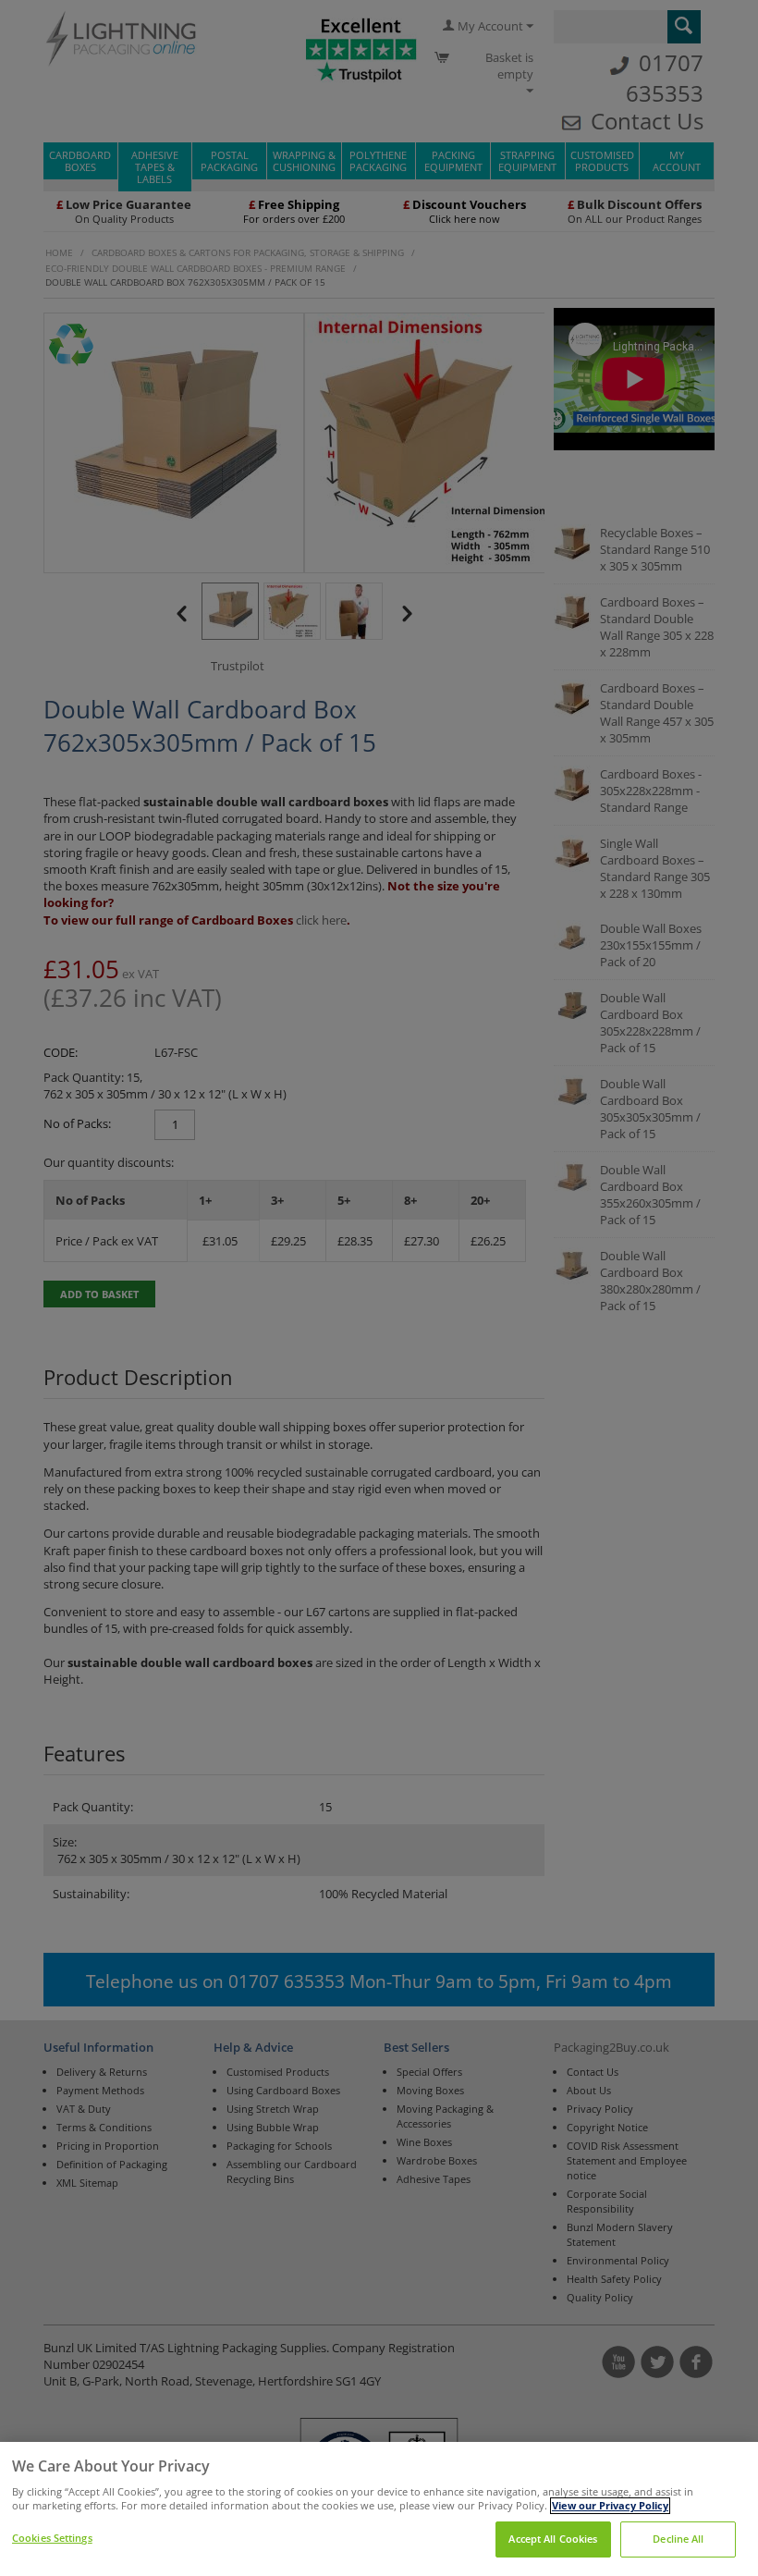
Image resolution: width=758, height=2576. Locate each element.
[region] (379, 2509)
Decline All (678, 2539)
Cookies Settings (52, 2538)
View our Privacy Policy (610, 2506)
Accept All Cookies (553, 2539)
